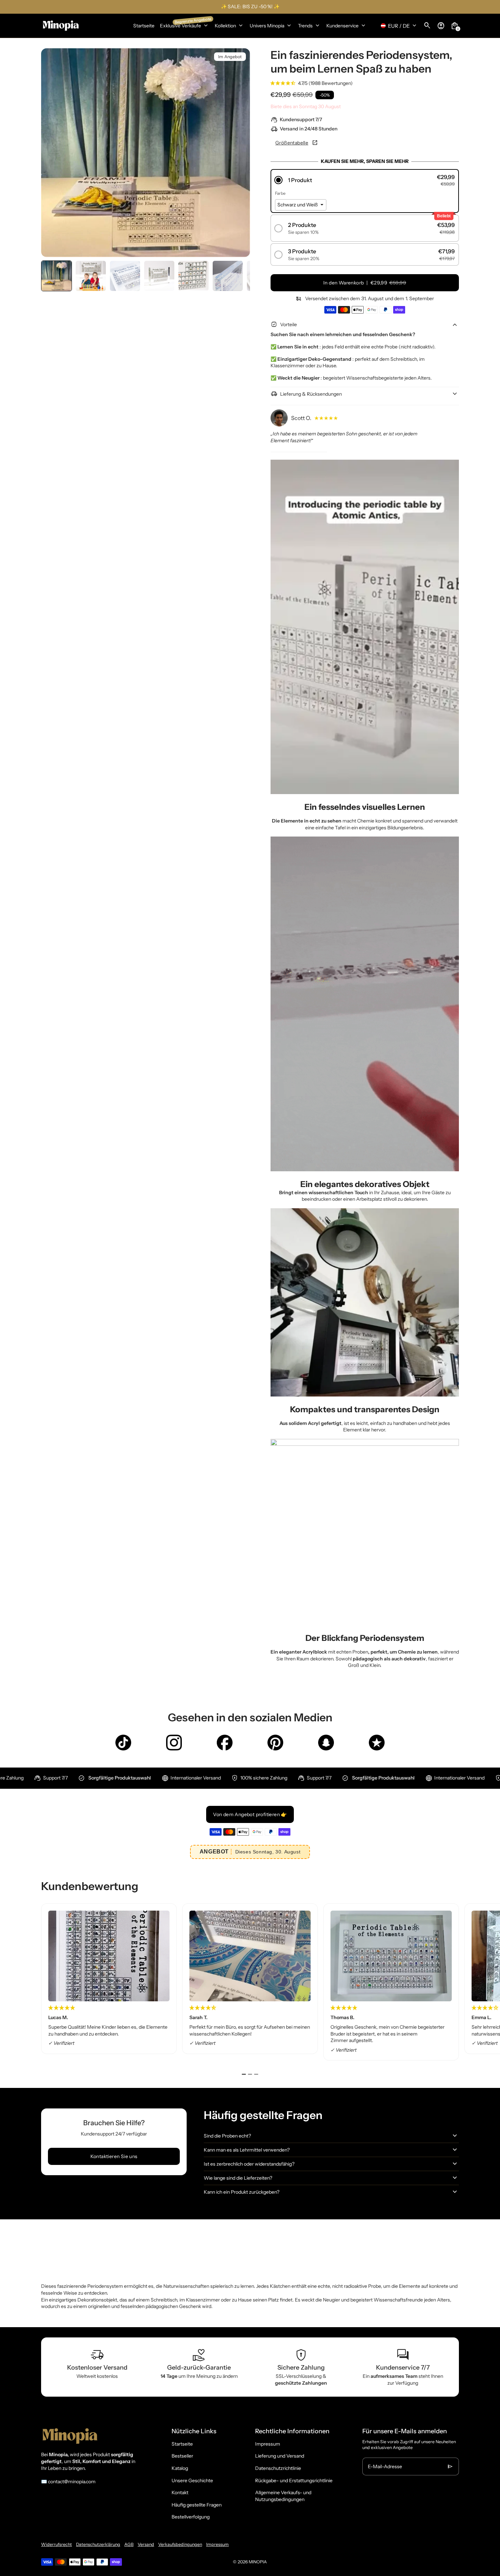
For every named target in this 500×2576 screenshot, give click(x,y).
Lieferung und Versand (280, 2456)
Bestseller (182, 2456)
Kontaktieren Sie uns (114, 2156)
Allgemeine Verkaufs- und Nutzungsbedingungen (283, 2496)
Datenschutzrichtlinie (278, 2468)
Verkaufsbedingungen (180, 2544)
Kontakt (180, 2492)
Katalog (180, 2468)
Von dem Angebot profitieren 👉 (250, 1814)
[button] (57, 276)
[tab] (244, 2074)
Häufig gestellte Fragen (197, 2505)
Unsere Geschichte (192, 2481)
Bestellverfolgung (191, 2517)
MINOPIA (258, 2562)
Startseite (182, 2444)
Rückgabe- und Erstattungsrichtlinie (294, 2481)
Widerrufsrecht (57, 2544)
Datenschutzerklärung (98, 2544)
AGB (129, 2544)
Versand (146, 2544)
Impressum (268, 2444)
